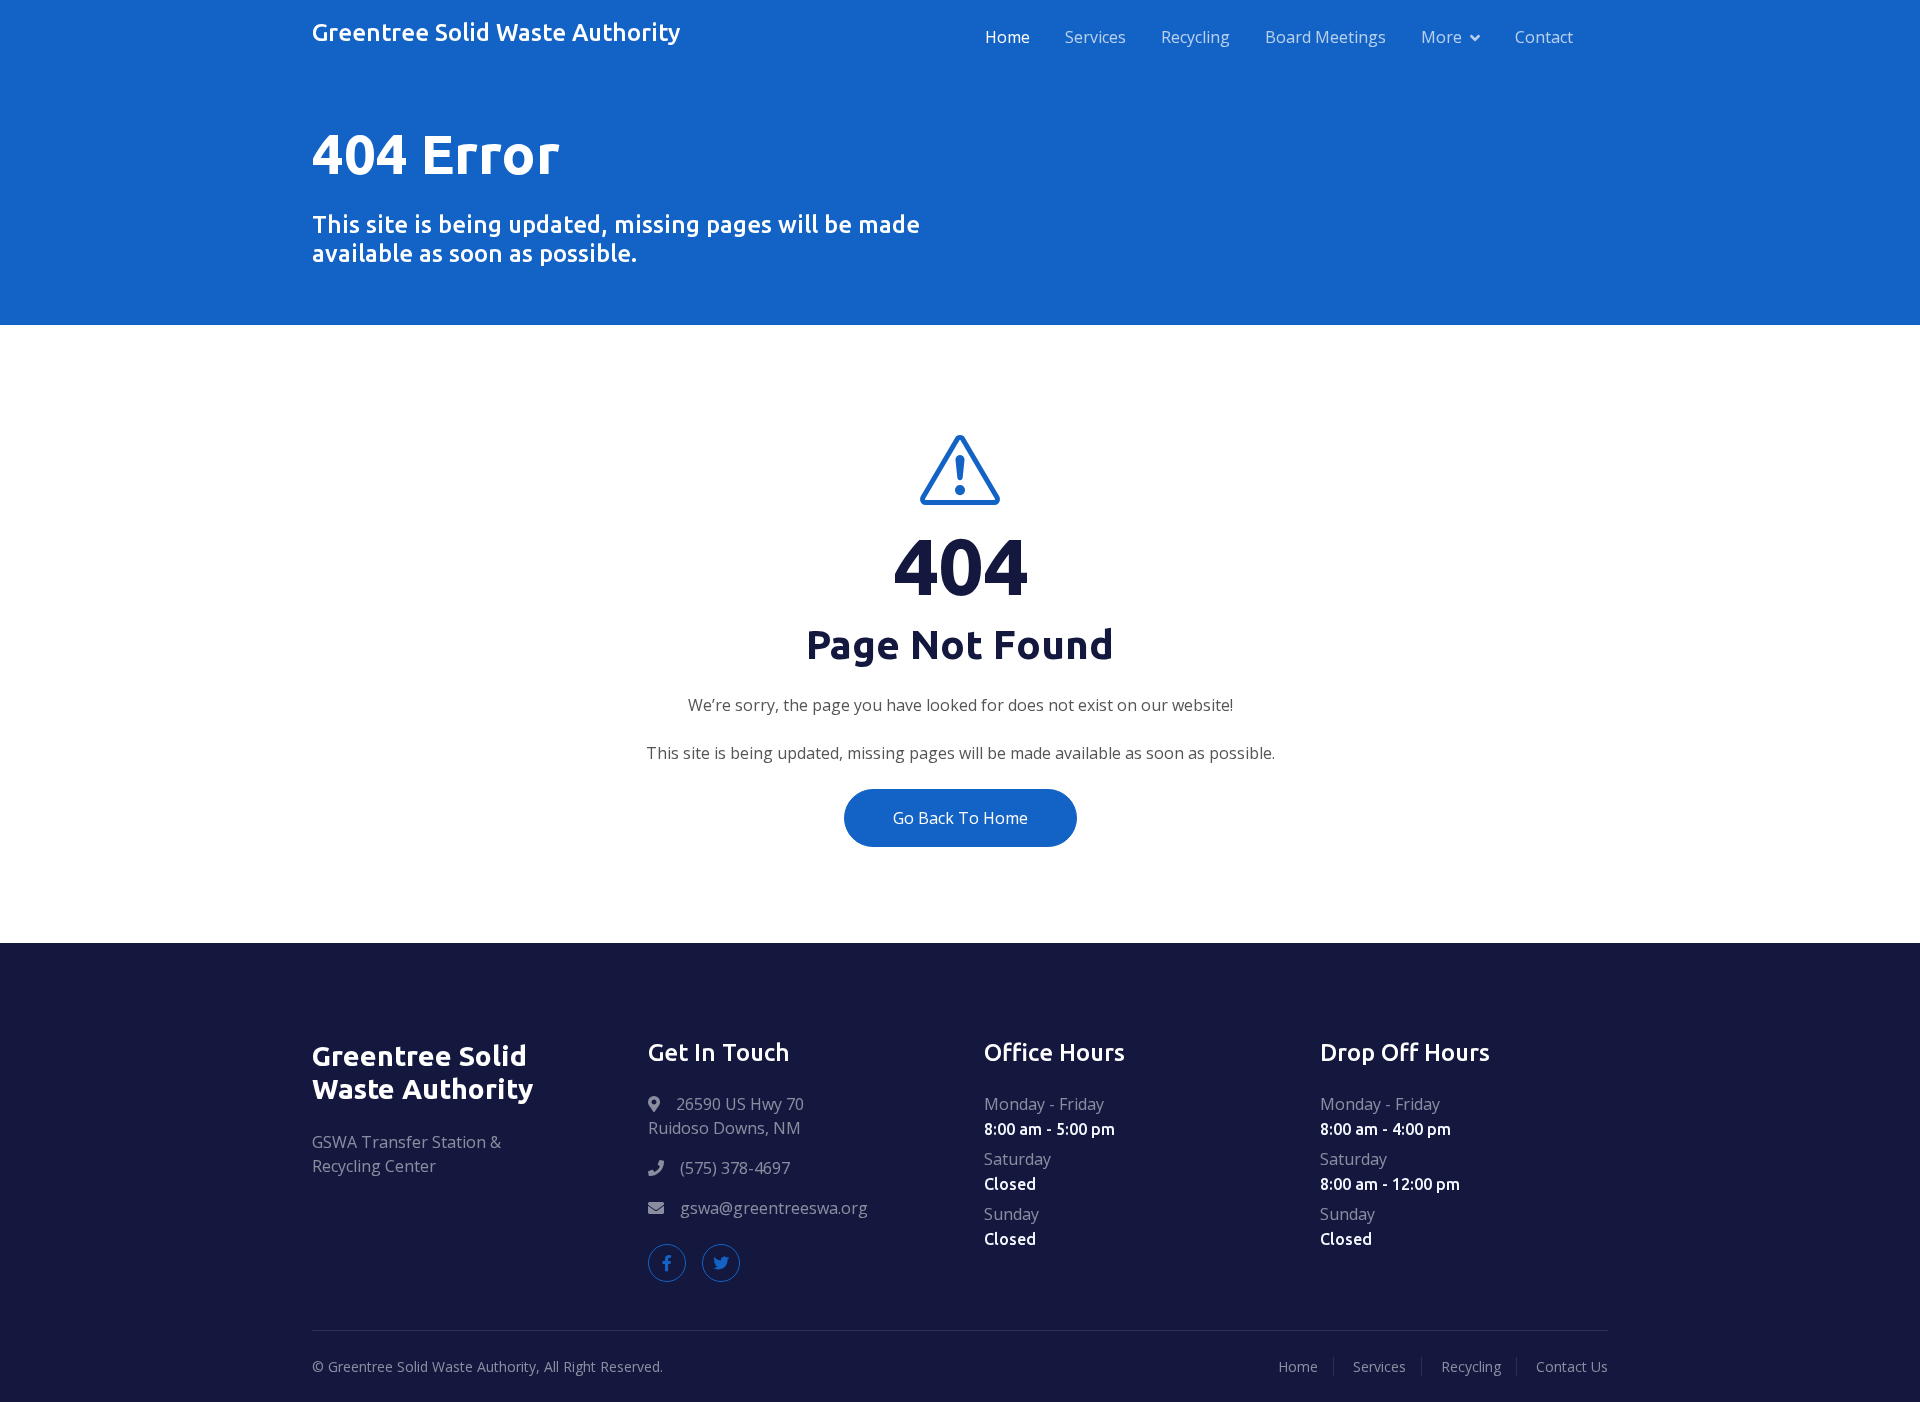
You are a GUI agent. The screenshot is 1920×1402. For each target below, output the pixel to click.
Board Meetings (1325, 37)
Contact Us (1572, 1366)
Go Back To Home (960, 818)
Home (1007, 37)
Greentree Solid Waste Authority (432, 1366)
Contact (1544, 37)
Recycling (1195, 37)
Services (1095, 37)
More (1441, 37)
